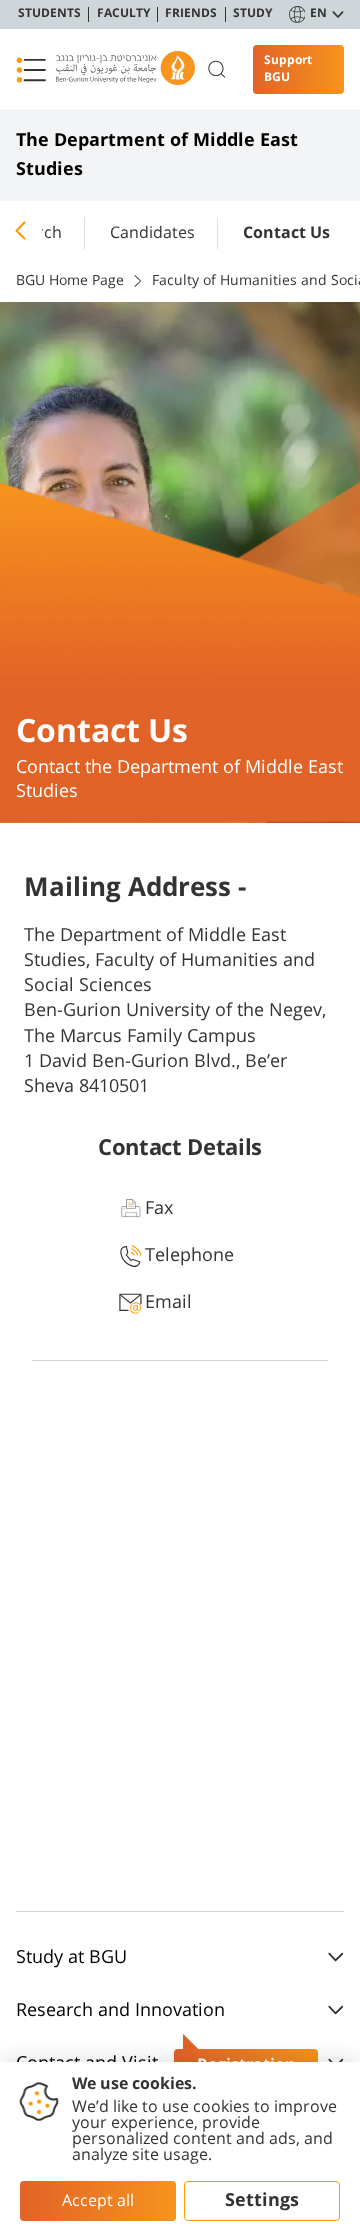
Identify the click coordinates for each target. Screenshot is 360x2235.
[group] (152, 229)
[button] (31, 70)
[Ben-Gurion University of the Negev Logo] (125, 69)
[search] (217, 70)
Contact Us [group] (286, 233)
